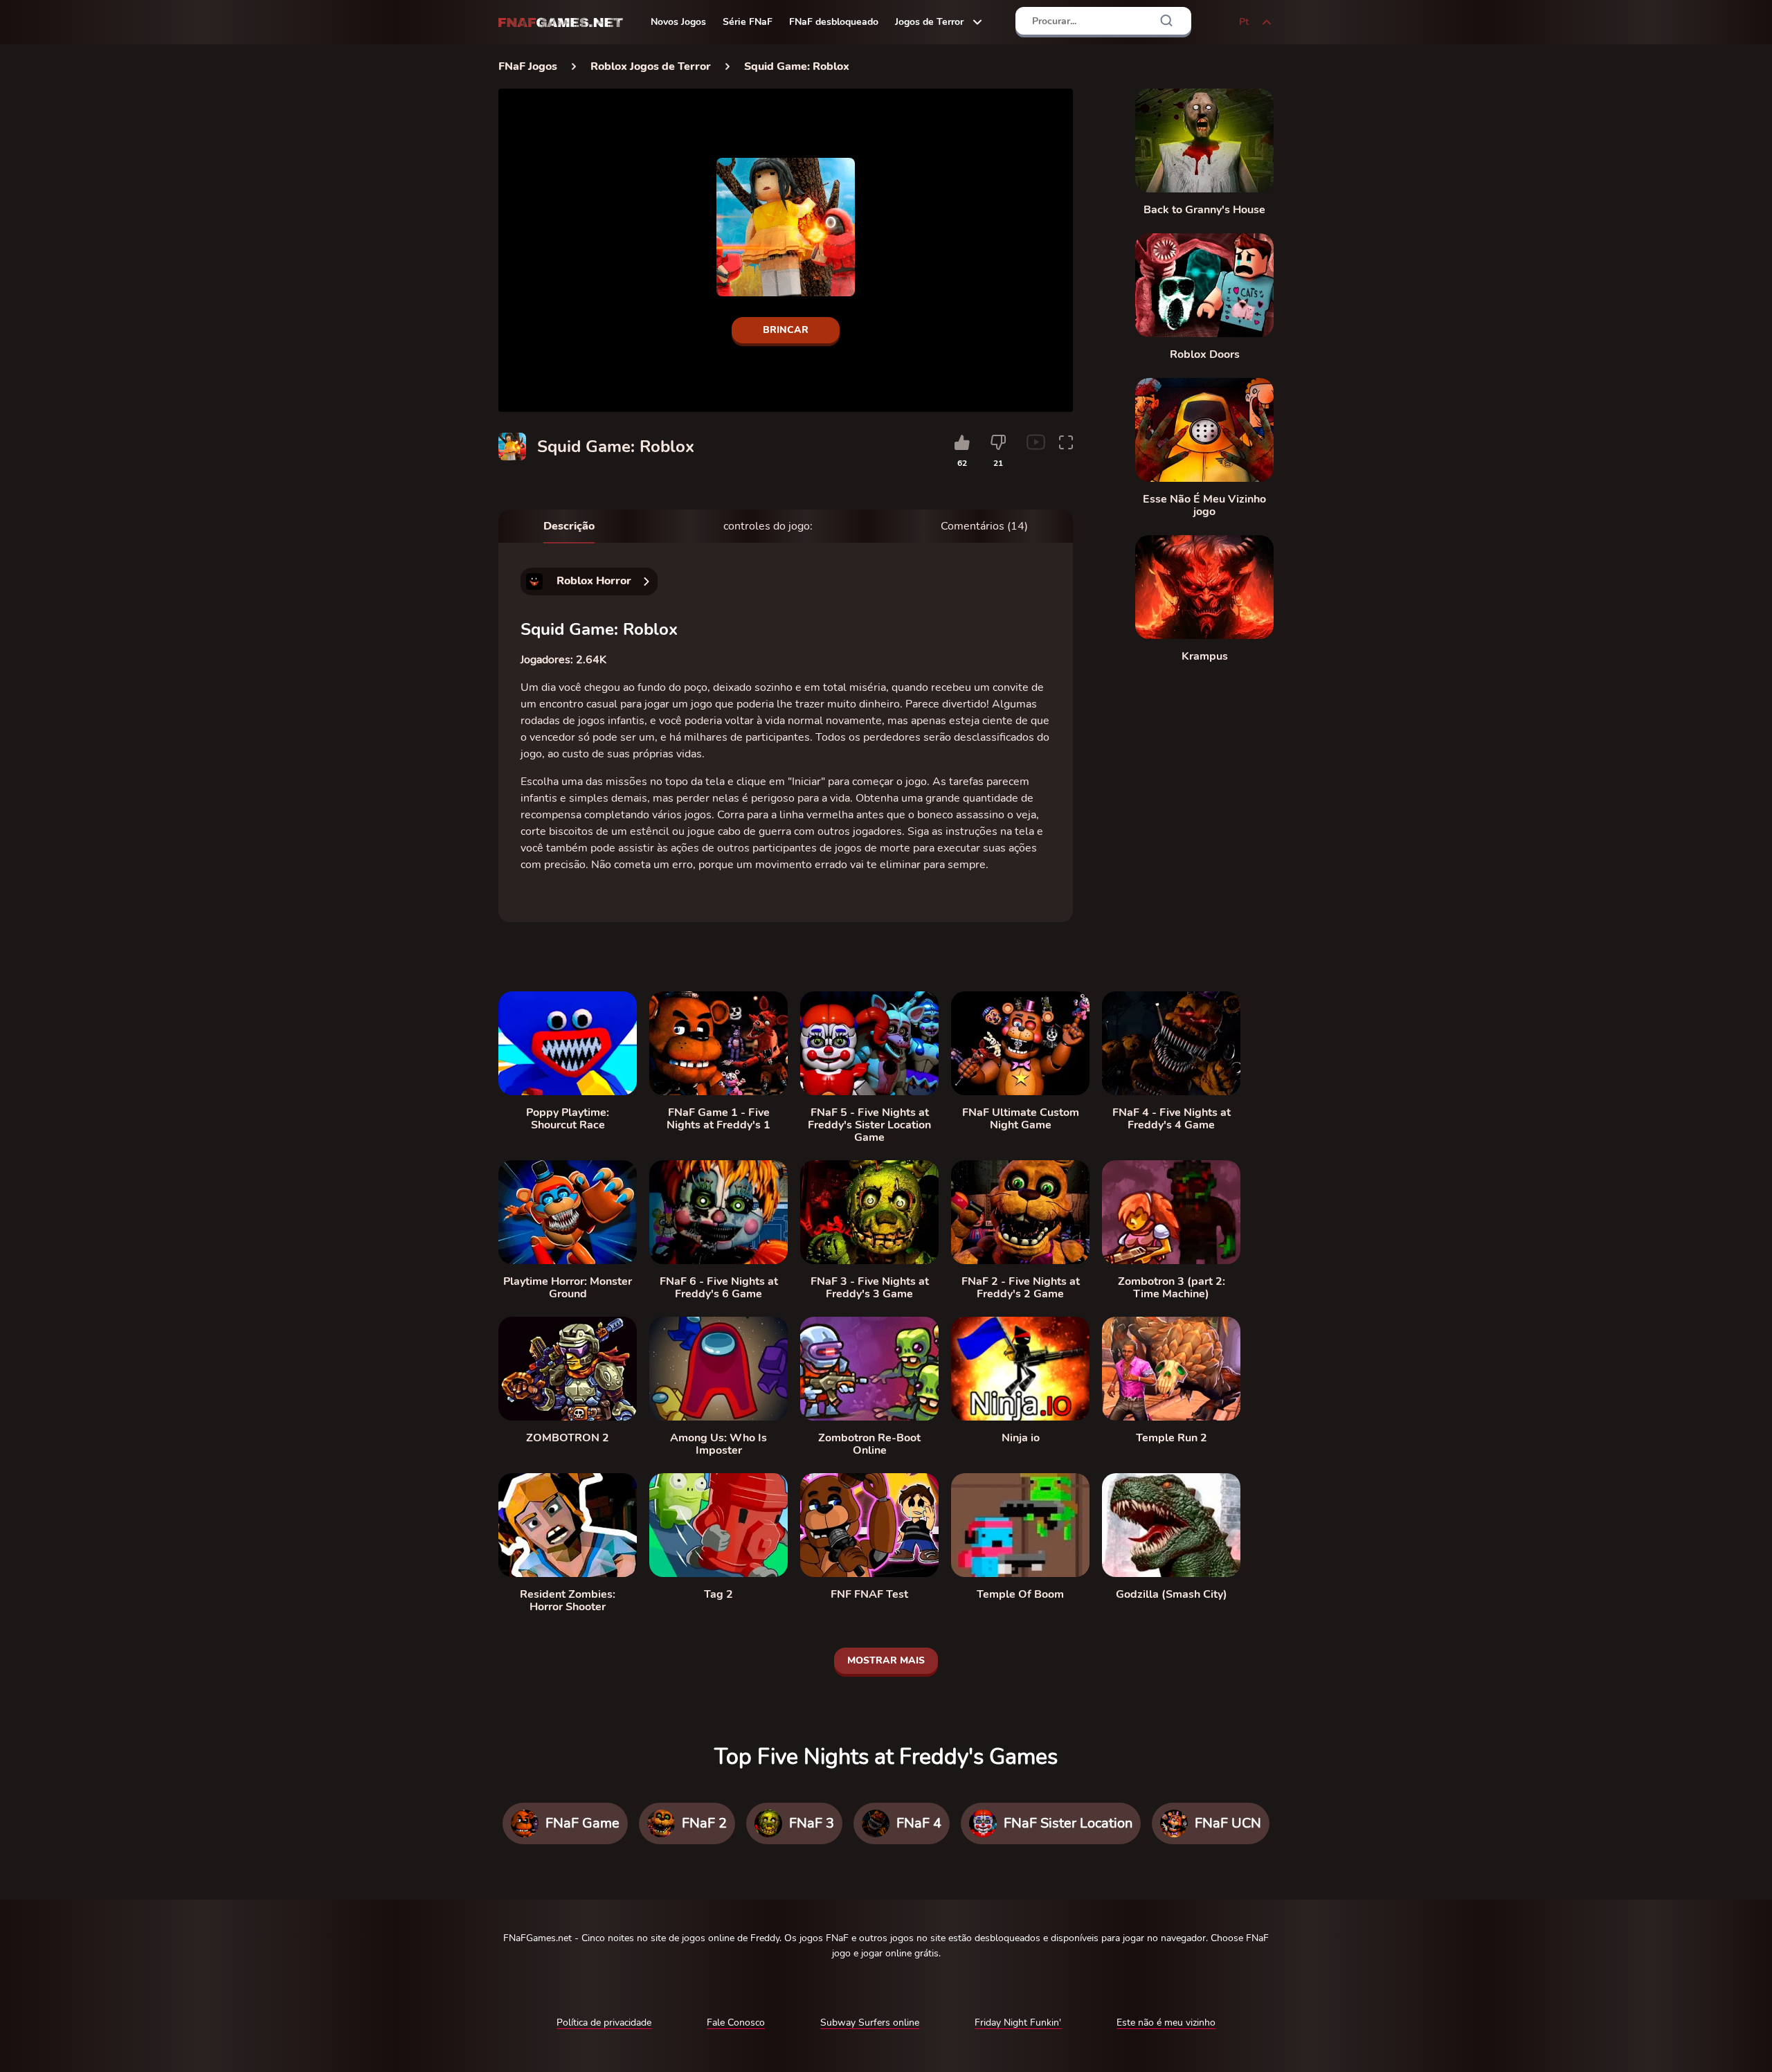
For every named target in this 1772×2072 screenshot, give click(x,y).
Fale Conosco (736, 2023)
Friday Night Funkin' (1018, 2023)
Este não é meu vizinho (1166, 2023)
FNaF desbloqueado (834, 22)
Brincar (786, 330)
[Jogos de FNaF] (561, 22)
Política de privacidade (604, 2023)
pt (1244, 22)
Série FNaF (748, 22)
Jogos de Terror (929, 22)
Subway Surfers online (870, 2023)
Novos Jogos (678, 22)
